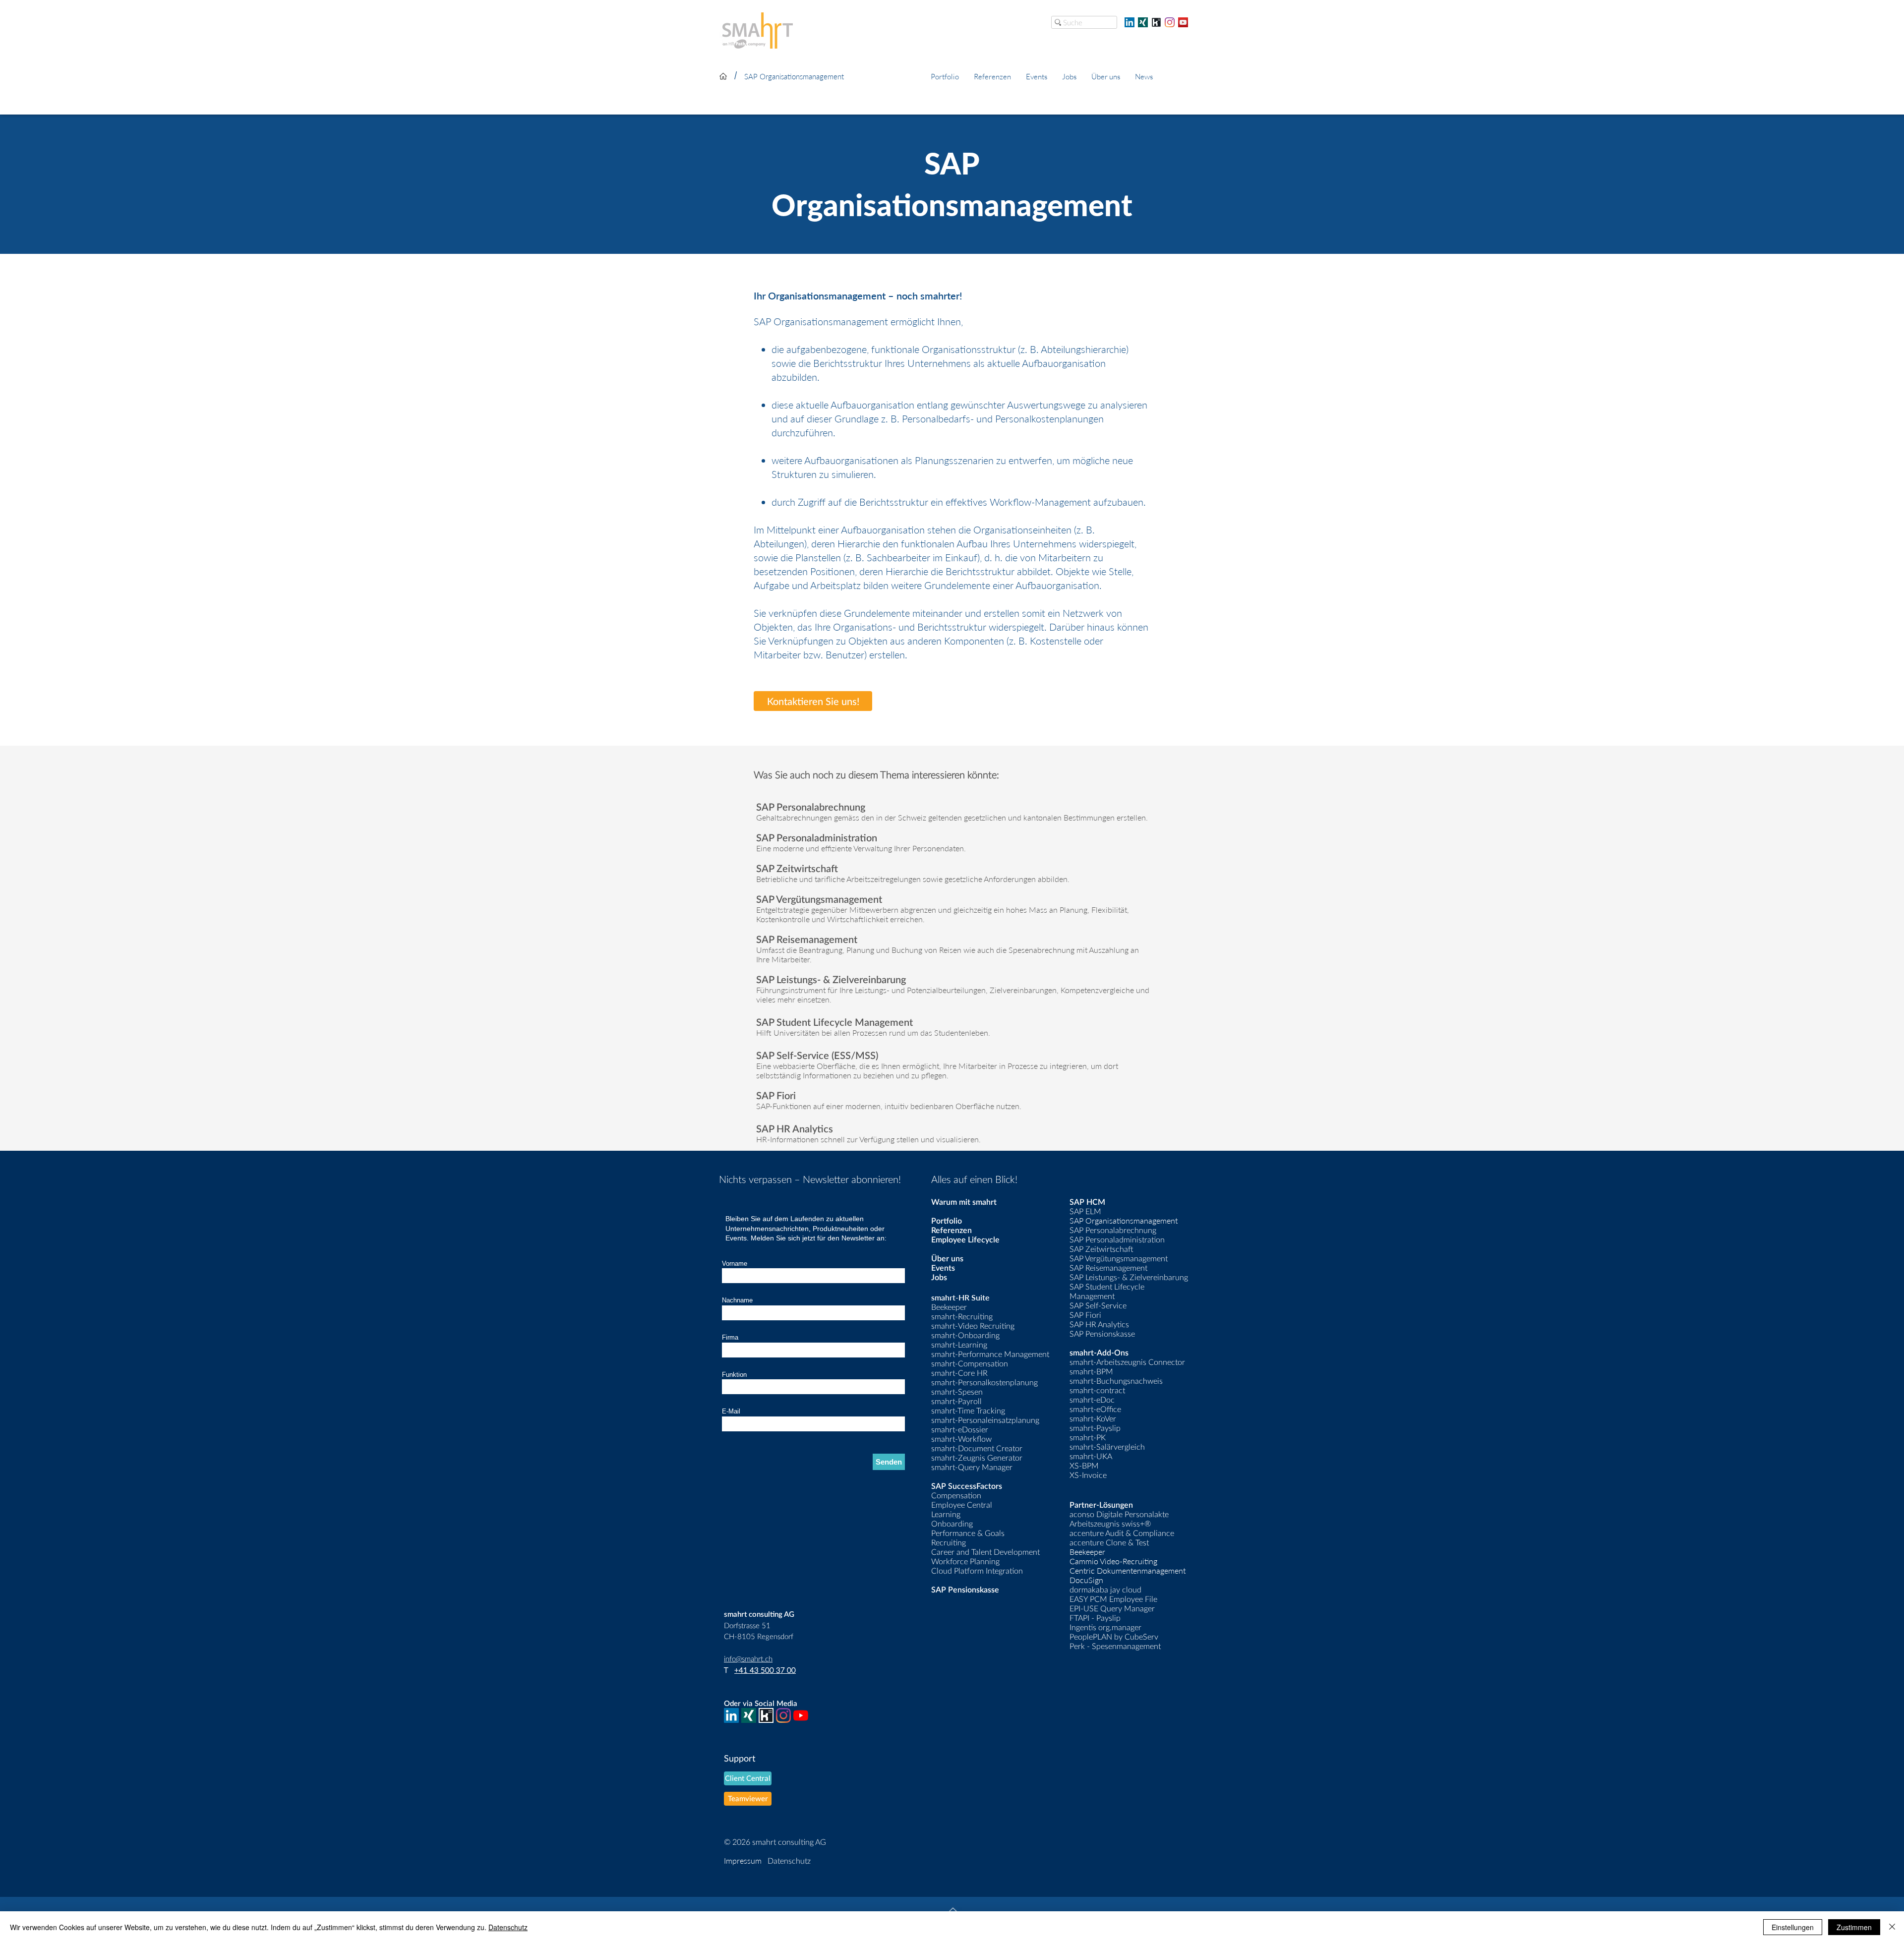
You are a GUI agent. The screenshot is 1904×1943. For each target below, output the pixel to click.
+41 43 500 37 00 (765, 1670)
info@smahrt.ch (748, 1658)
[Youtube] (801, 1715)
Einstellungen (1793, 1927)
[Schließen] (1892, 1927)
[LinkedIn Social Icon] (1130, 22)
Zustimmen (1854, 1927)
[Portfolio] (723, 76)
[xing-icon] (1143, 22)
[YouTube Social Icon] (1183, 22)
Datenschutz (508, 1927)
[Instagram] (1170, 22)
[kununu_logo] (1156, 22)
